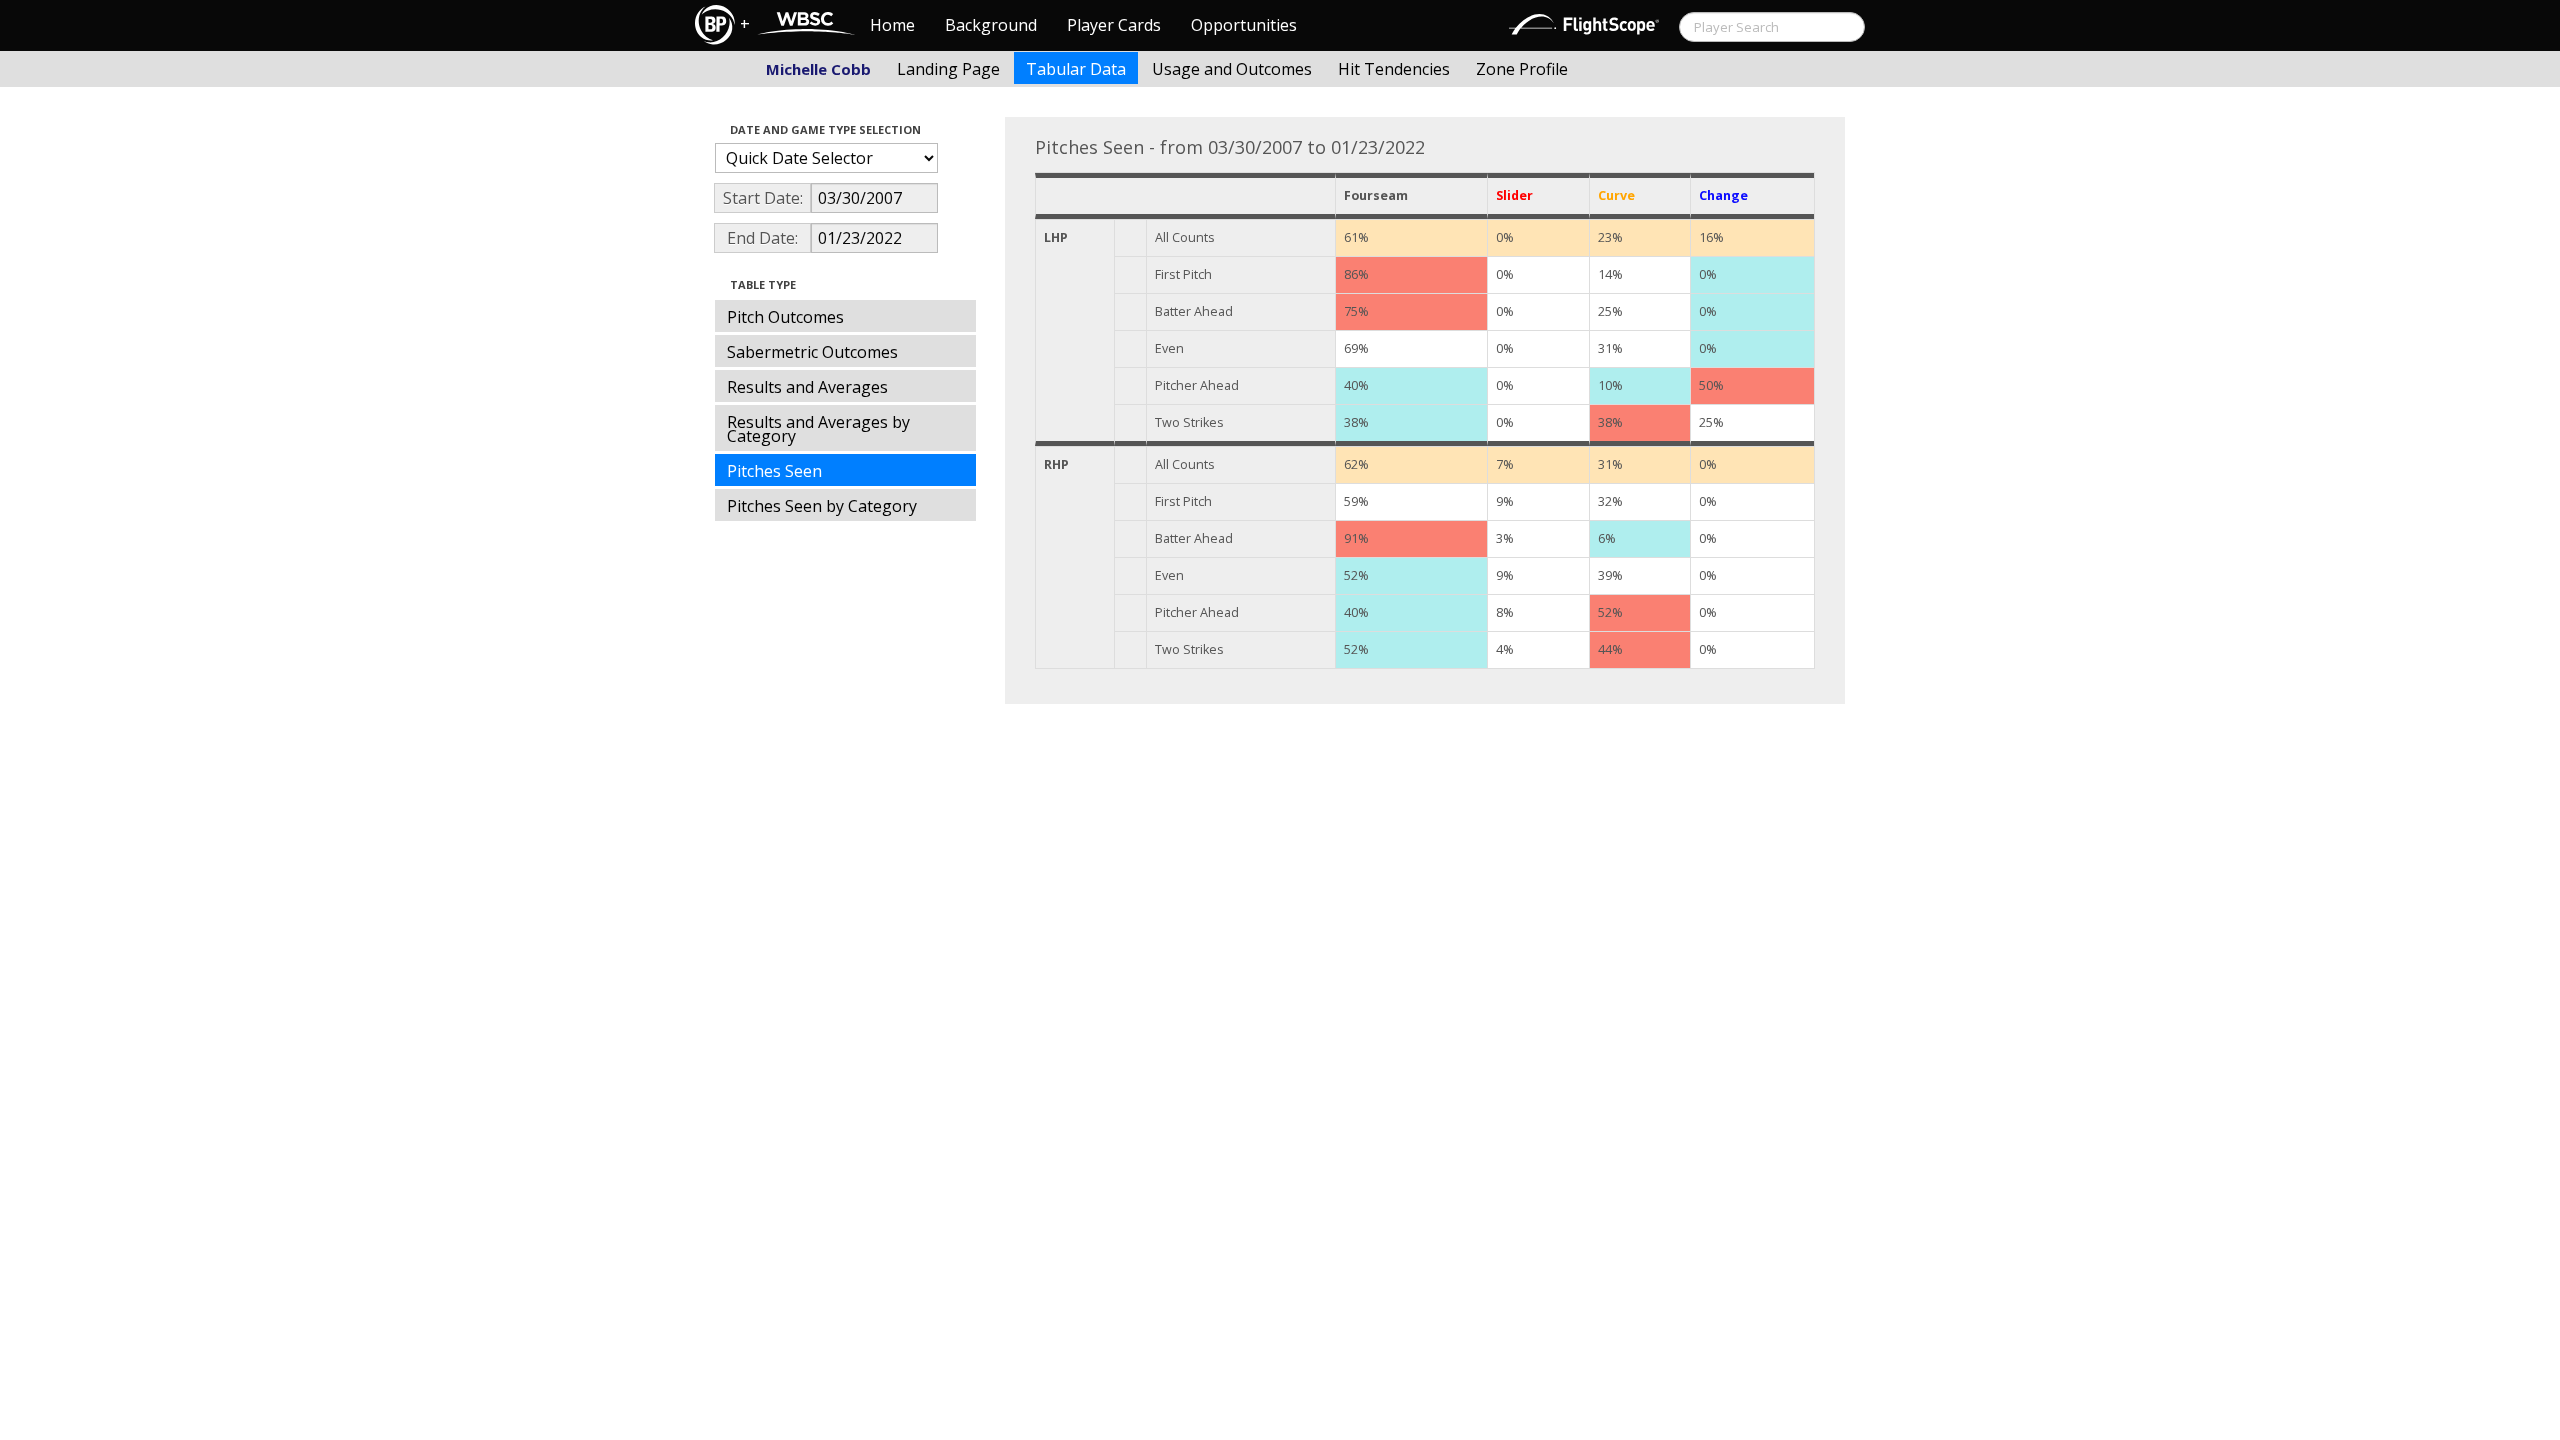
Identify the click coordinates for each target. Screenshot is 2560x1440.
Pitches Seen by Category (822, 506)
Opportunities (1244, 25)
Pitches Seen (774, 471)
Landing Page (948, 69)
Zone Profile (1522, 69)
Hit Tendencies (1394, 69)
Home (892, 25)
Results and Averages (807, 387)
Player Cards (1114, 25)
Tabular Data (1076, 69)
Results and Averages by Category (818, 429)
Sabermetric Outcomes (812, 352)
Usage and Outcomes (1232, 69)
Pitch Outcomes (785, 317)
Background (991, 25)
